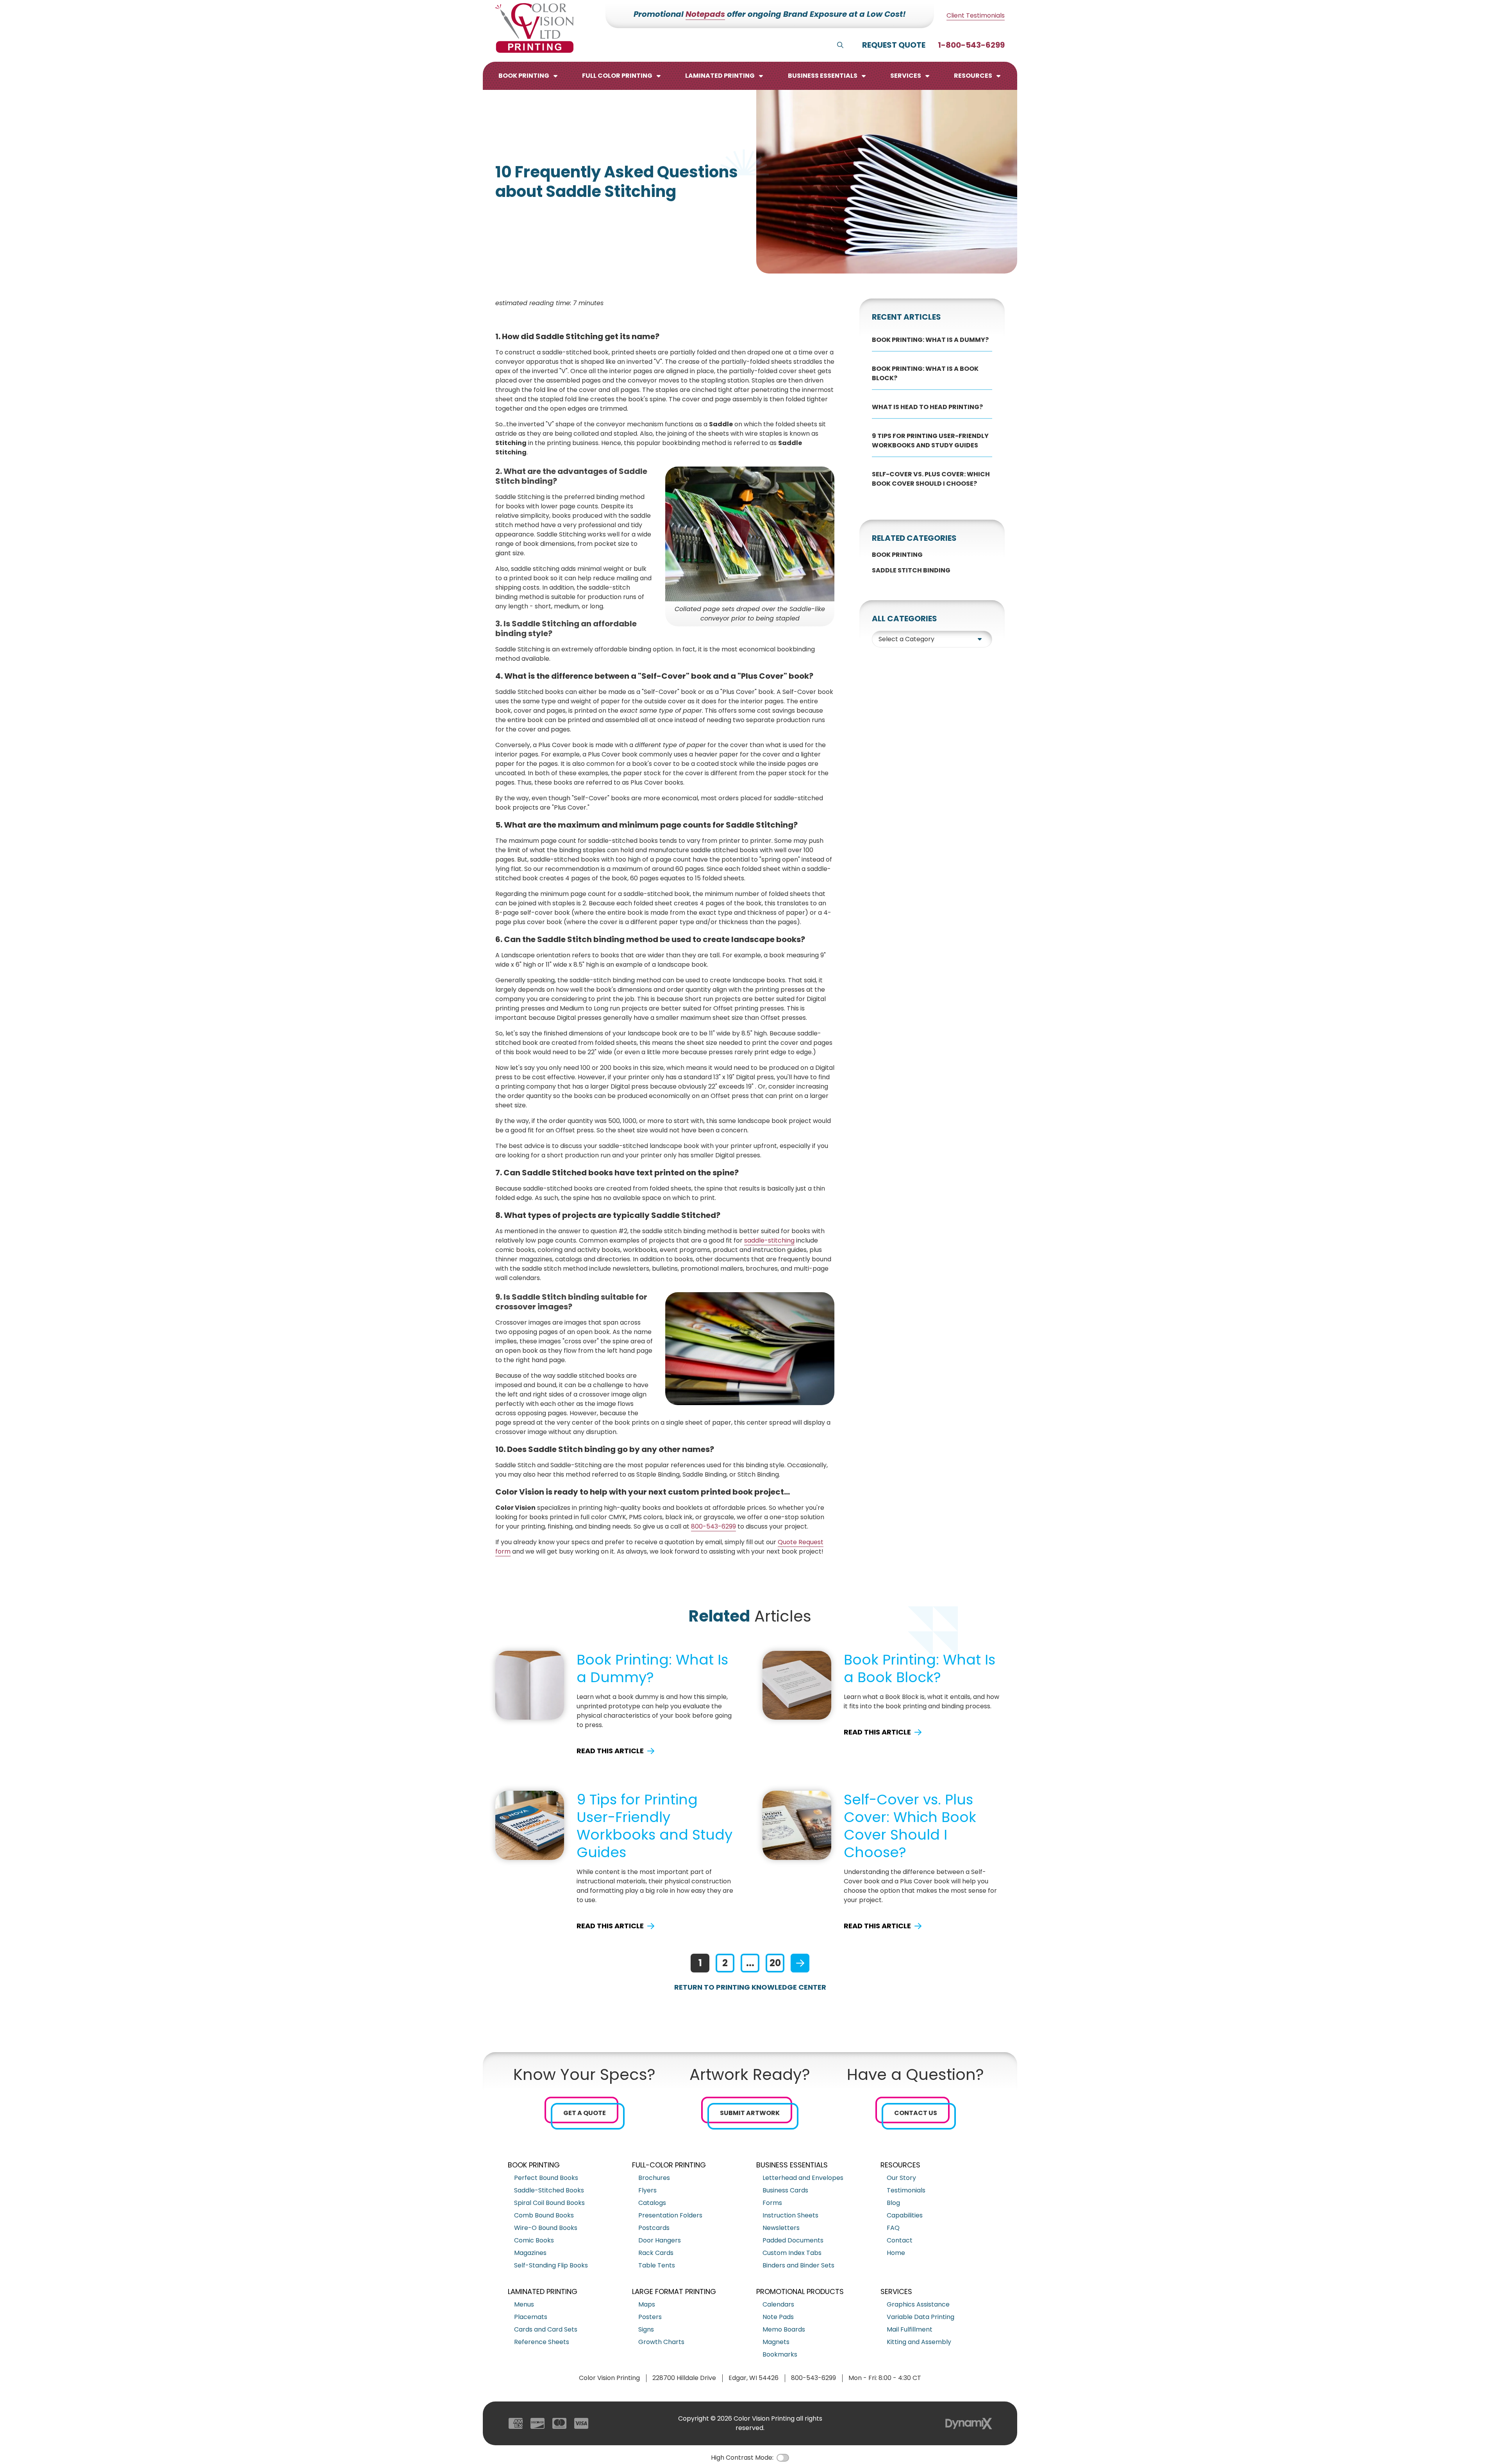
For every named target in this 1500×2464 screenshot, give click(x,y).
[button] (529, 76)
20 (775, 1963)
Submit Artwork (750, 2113)
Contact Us (916, 2113)
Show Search (840, 45)
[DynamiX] (969, 2424)
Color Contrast (783, 2458)
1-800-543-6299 (971, 45)
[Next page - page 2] (800, 1963)
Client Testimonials (976, 15)
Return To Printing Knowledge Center (750, 1987)
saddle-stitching (769, 1240)
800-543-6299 (713, 1526)
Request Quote (894, 45)
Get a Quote (585, 2113)
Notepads (705, 14)
